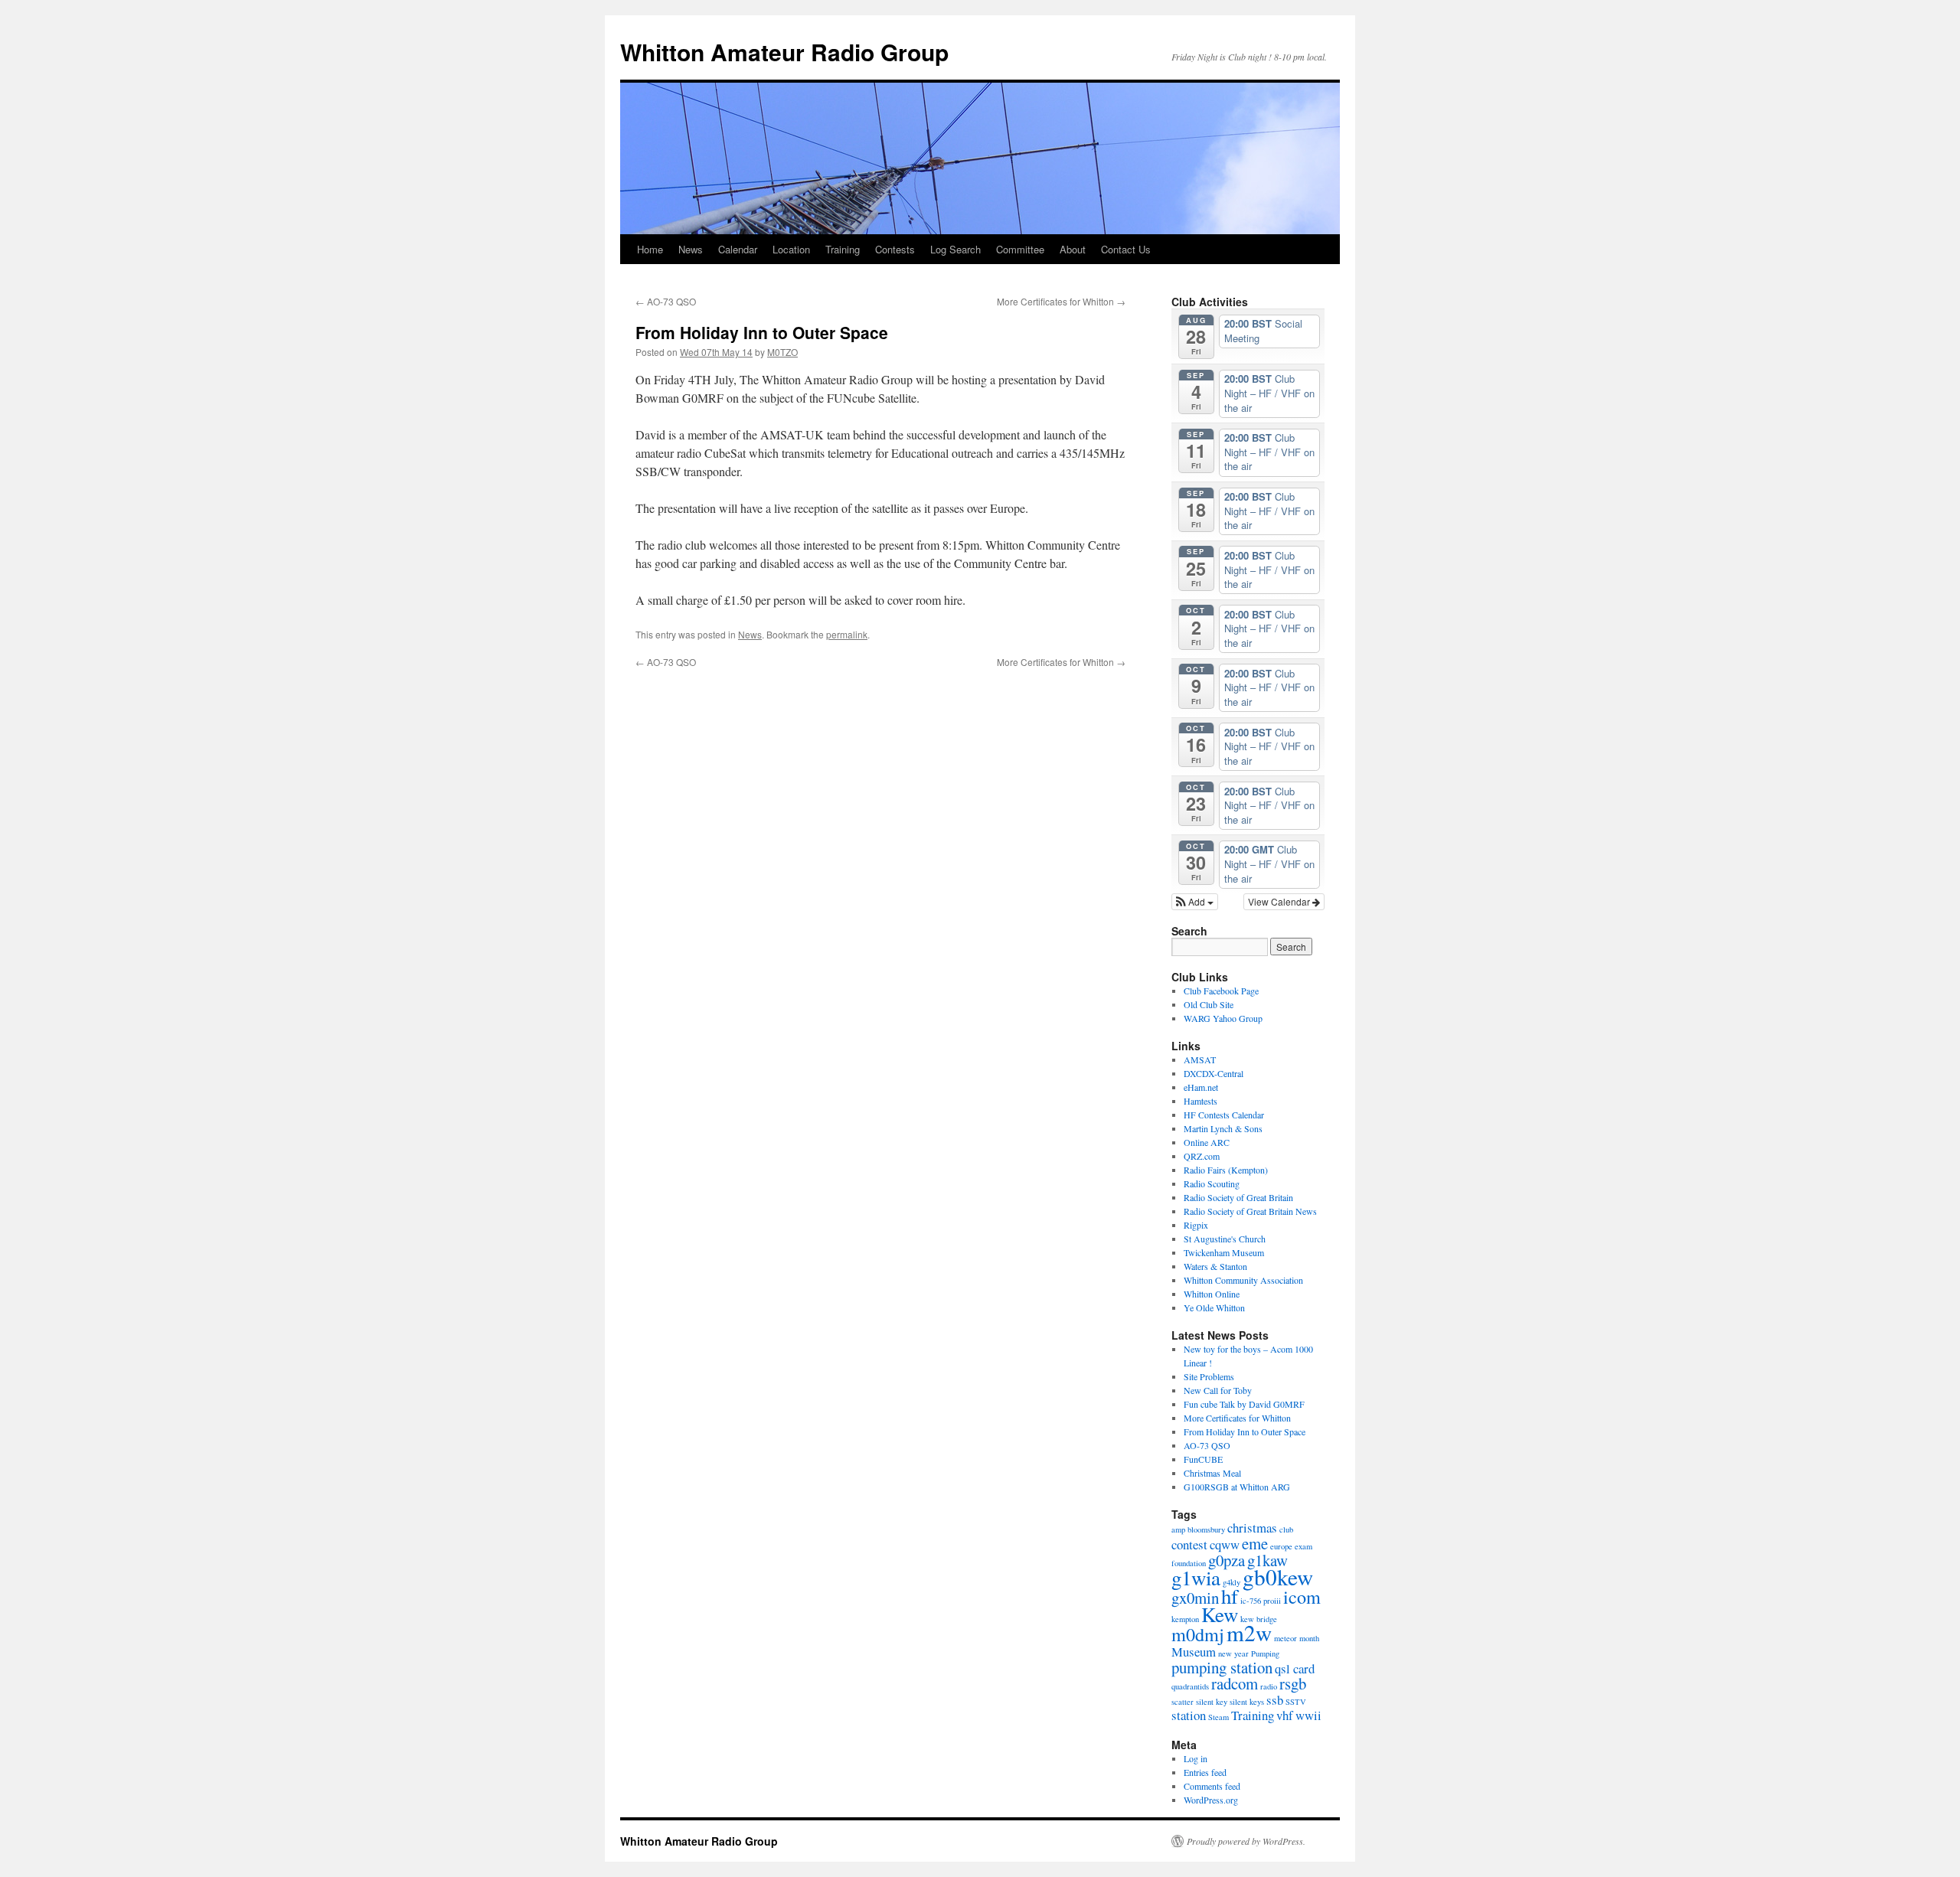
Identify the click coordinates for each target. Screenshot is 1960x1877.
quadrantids (1190, 1686)
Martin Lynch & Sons (1223, 1128)
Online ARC (1207, 1142)
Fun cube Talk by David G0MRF (1244, 1404)
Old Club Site (1209, 1004)
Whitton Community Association (1243, 1280)
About (1073, 249)
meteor (1285, 1638)
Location (791, 249)
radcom (1235, 1683)
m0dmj (1198, 1634)
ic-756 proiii (1261, 1601)
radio (1269, 1686)
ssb (1275, 1700)
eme (1255, 1543)
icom (1302, 1596)
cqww (1225, 1544)
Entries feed (1205, 1772)
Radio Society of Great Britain (1238, 1197)
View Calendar (1280, 901)
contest (1189, 1544)
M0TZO (782, 352)
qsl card (1295, 1668)
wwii (1308, 1715)
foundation (1189, 1563)
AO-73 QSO (666, 301)
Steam (1218, 1717)
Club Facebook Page (1221, 991)
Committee (1020, 249)
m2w (1249, 1632)
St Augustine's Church (1225, 1239)
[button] (1195, 902)
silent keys (1247, 1702)
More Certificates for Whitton (1061, 301)
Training (843, 249)
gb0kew (1278, 1577)
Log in (1196, 1758)
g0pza (1227, 1560)
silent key (1212, 1702)
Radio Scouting (1212, 1183)
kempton (1185, 1619)
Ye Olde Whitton (1214, 1307)
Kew (1220, 1614)
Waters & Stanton (1215, 1266)
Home (650, 249)
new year (1233, 1653)
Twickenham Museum (1224, 1252)
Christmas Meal (1212, 1473)
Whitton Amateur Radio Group (784, 52)
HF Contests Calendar (1224, 1115)
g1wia (1196, 1578)
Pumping (1265, 1653)
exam (1303, 1546)
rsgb (1293, 1683)
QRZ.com (1202, 1156)
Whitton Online (1212, 1294)
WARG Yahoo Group (1223, 1018)
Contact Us (1126, 249)
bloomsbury (1206, 1529)
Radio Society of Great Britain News (1250, 1211)
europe (1281, 1546)
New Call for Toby (1218, 1390)
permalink (847, 634)
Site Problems (1209, 1376)
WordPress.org (1211, 1800)
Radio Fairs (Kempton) (1226, 1170)
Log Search (955, 249)
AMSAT (1200, 1059)
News (691, 249)
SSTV (1296, 1702)
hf (1230, 1596)
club (1286, 1529)
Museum (1194, 1652)
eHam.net (1201, 1087)
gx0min (1195, 1598)
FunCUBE (1203, 1459)
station (1189, 1715)
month (1309, 1638)
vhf (1285, 1715)
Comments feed (1212, 1786)
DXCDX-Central (1214, 1073)
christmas (1252, 1528)
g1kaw (1267, 1560)
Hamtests (1200, 1101)
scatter (1183, 1702)
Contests (895, 249)
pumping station (1222, 1667)
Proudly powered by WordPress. (1246, 1841)
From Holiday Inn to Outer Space (1245, 1431)
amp (1178, 1529)
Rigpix (1196, 1225)
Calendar (738, 249)
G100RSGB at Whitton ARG (1237, 1487)
